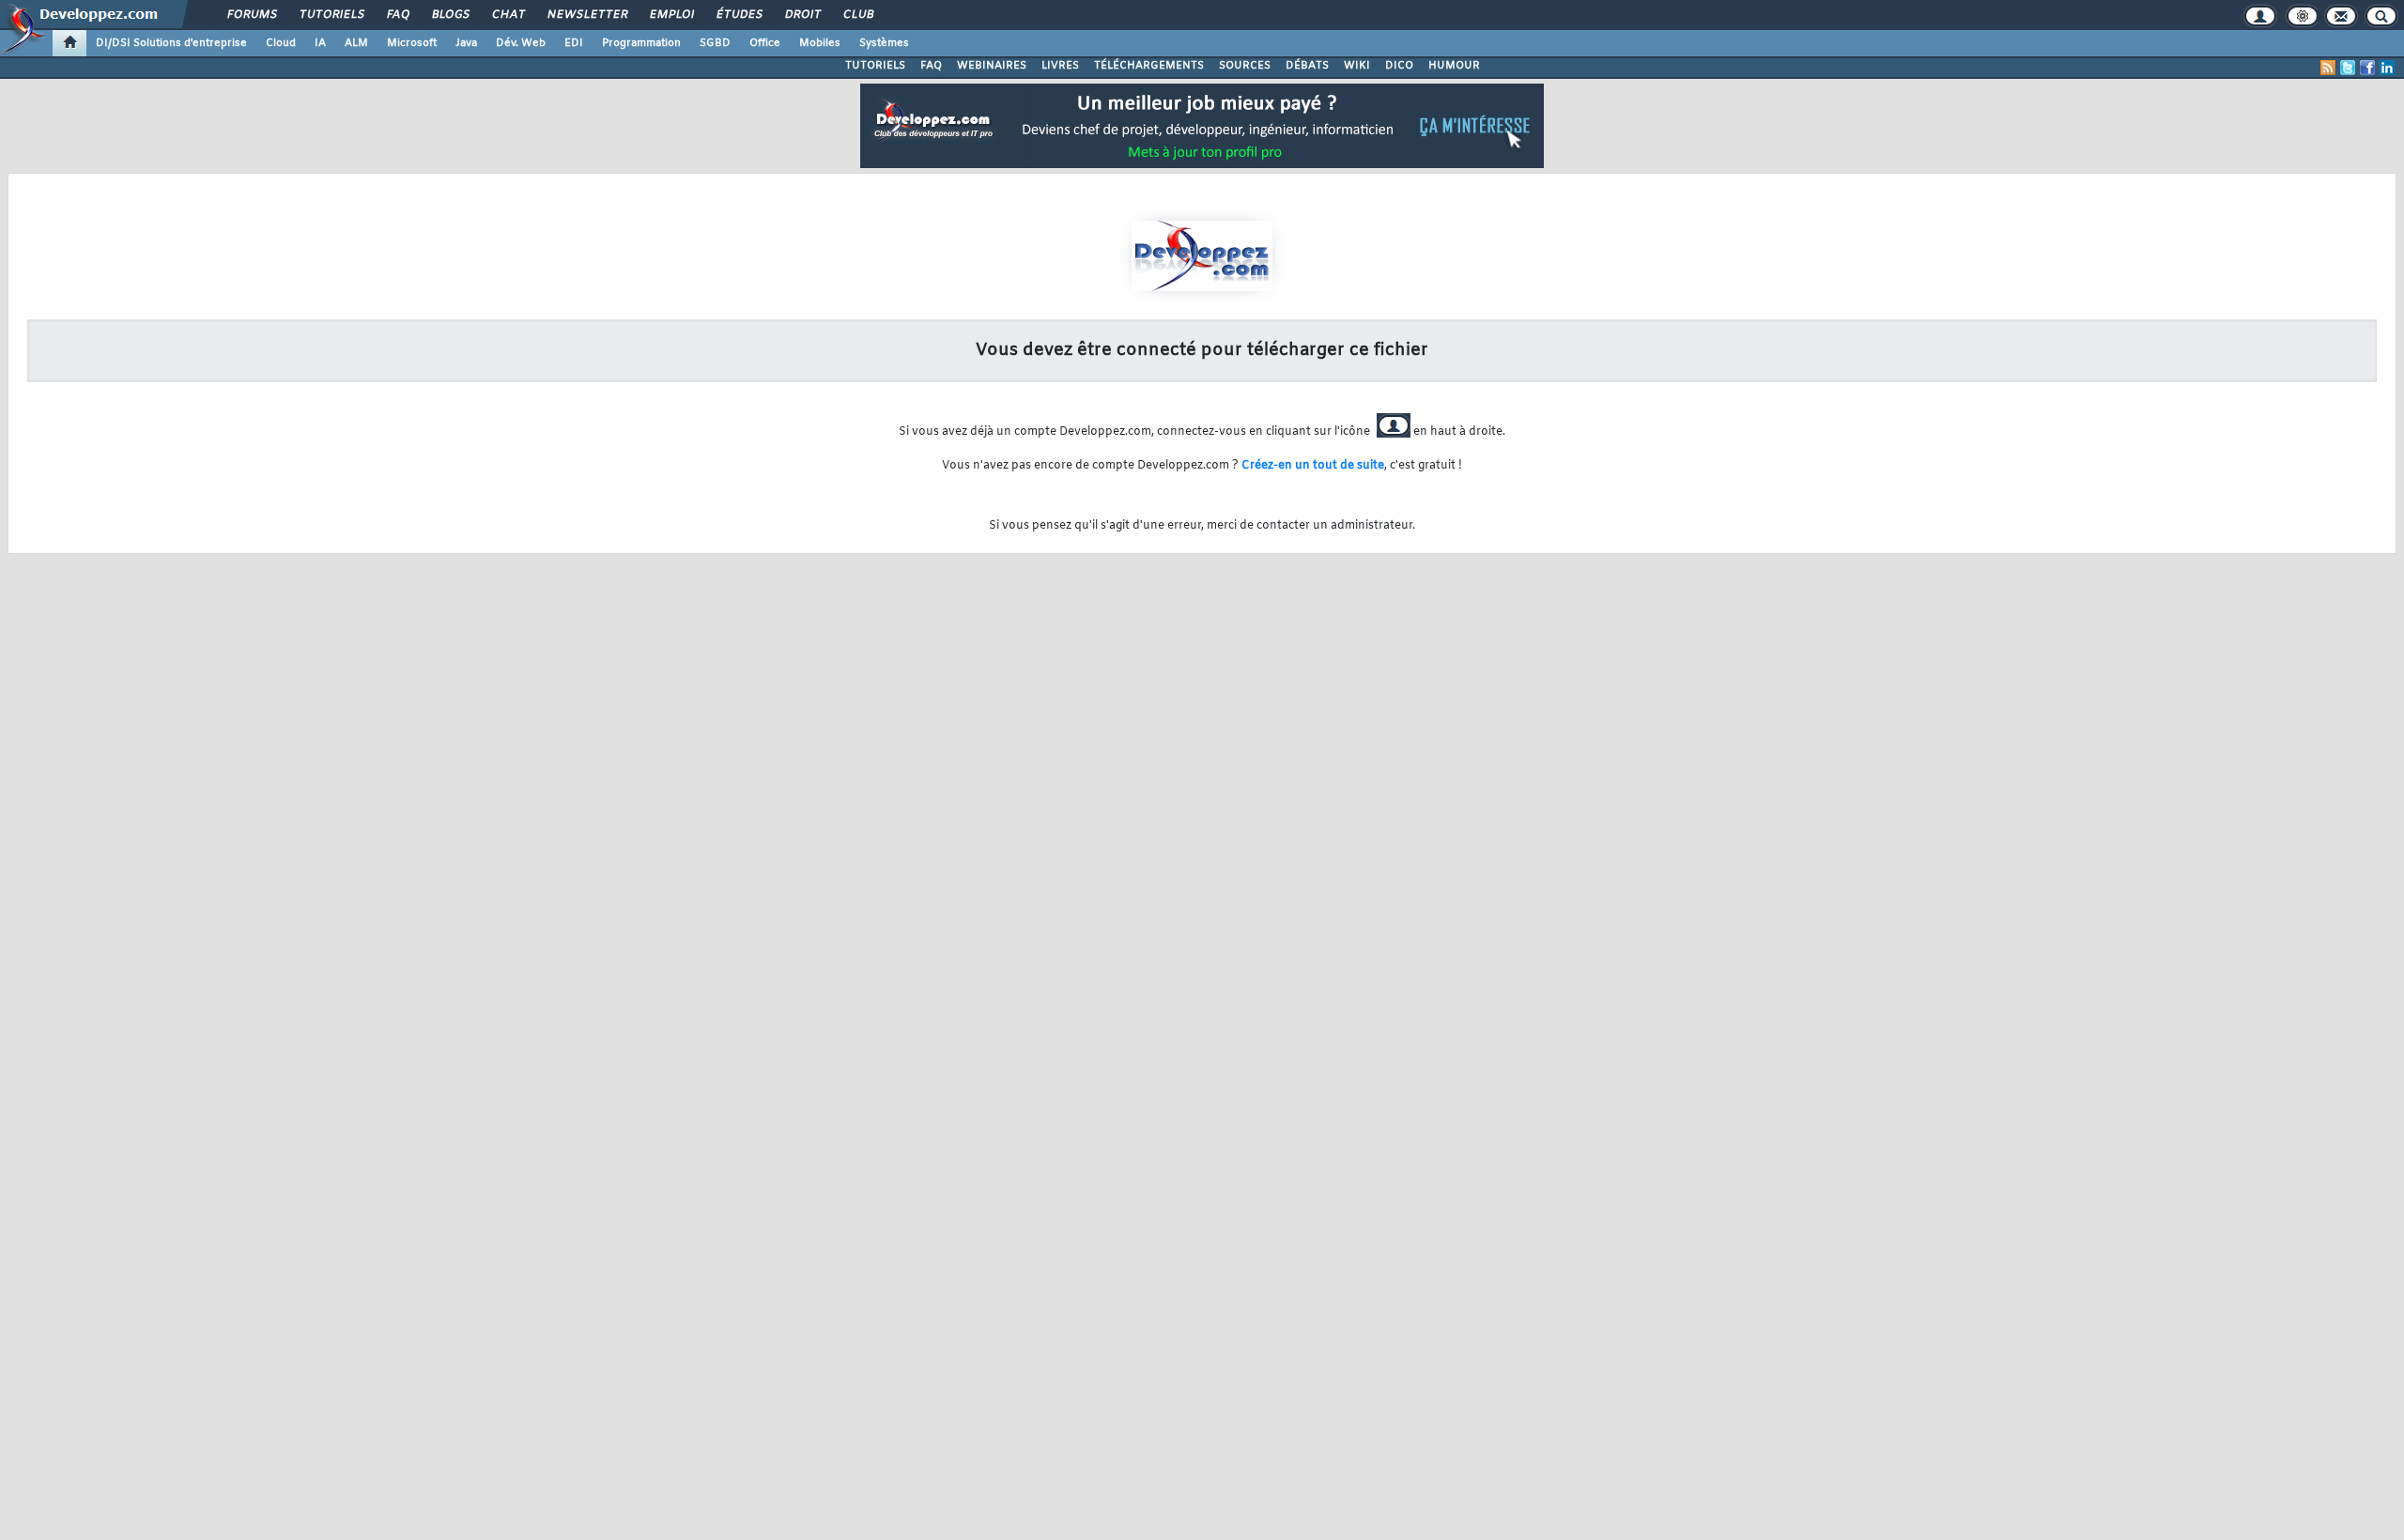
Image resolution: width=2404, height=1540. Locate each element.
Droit (802, 15)
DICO (1399, 66)
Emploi (671, 15)
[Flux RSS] (2328, 68)
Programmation (641, 43)
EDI (574, 43)
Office (765, 43)
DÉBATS (1307, 66)
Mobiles (820, 43)
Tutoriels (331, 15)
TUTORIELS (875, 66)
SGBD (715, 43)
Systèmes (884, 43)
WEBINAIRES (992, 66)
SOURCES (1245, 66)
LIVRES (1060, 66)
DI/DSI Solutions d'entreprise (171, 43)
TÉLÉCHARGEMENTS (1149, 66)
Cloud (281, 43)
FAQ (397, 15)
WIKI (1357, 66)
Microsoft (412, 43)
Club (857, 15)
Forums (251, 15)
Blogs (450, 15)
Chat (508, 15)
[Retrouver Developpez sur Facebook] (2367, 68)
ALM (356, 43)
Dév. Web (521, 43)
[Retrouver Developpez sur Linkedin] (2387, 68)
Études (739, 15)
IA (320, 43)
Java (466, 43)
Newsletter (586, 15)
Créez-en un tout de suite (1313, 466)
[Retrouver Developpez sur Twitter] (2348, 68)
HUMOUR (1454, 66)
